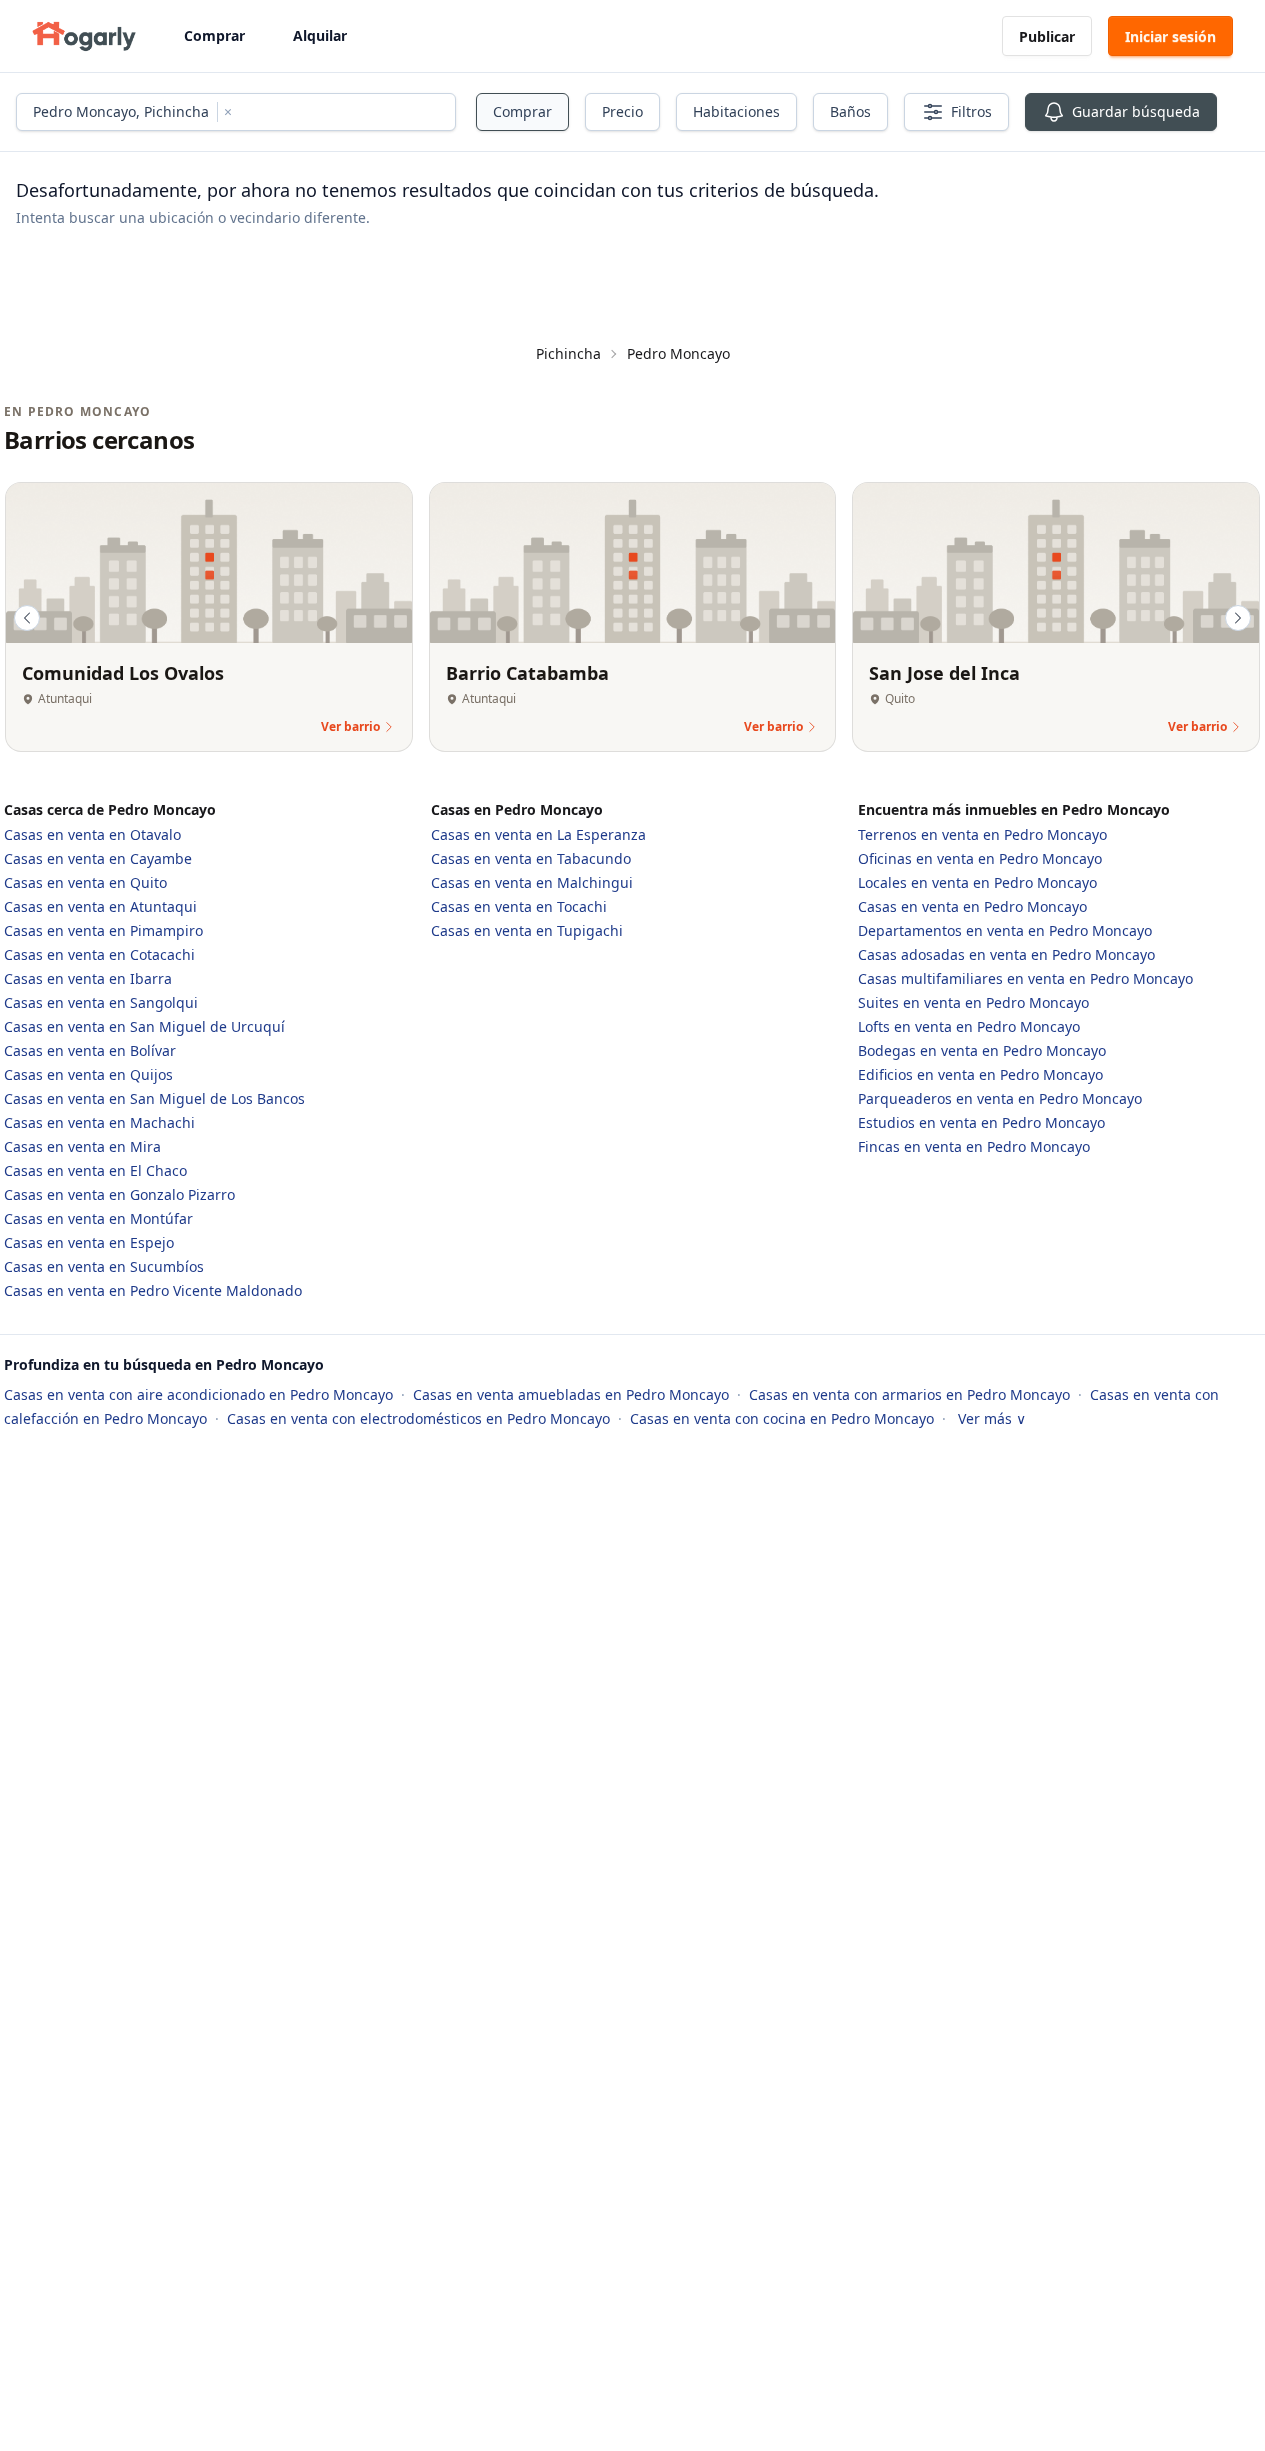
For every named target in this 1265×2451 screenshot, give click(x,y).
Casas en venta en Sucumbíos (104, 1266)
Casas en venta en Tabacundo (531, 858)
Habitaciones (736, 111)
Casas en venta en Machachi (99, 1122)
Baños (850, 111)
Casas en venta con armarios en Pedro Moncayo (911, 1394)
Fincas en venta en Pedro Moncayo (974, 1146)
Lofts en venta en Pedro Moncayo (969, 1026)
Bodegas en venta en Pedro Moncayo (982, 1050)
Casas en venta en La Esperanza (538, 834)
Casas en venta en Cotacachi (99, 954)
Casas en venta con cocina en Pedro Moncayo (784, 1418)
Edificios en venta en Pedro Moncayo (980, 1074)
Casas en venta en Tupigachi (527, 930)
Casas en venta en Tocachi (519, 906)
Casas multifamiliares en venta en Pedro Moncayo (1025, 978)
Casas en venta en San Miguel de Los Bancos (154, 1098)
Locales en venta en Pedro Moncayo (977, 882)
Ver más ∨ (992, 1418)
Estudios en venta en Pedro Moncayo (981, 1122)
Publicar (1047, 36)
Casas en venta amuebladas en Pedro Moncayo (573, 1394)
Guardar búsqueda (1136, 111)
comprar (522, 111)
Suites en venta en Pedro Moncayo (973, 1002)
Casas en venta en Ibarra (88, 978)
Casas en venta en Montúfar (98, 1218)
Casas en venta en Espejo (89, 1242)
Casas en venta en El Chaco (95, 1170)
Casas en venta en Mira (82, 1146)
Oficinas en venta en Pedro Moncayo (980, 858)
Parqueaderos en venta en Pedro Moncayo (1000, 1098)
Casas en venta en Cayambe (98, 858)
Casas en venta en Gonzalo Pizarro (119, 1194)
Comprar (214, 35)
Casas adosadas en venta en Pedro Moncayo (1006, 954)
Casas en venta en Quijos (88, 1074)
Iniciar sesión (1170, 36)
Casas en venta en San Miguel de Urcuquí (144, 1026)
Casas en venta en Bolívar (90, 1050)
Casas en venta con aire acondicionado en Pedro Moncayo (200, 1394)
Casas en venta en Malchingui (532, 882)
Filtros (971, 111)
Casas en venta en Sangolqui (101, 1002)
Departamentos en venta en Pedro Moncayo (1005, 930)
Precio (622, 111)
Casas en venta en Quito (85, 882)
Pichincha (568, 353)
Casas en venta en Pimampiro (103, 930)
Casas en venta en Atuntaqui (100, 906)
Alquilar (320, 35)
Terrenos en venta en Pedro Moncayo (982, 834)
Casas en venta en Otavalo (92, 834)
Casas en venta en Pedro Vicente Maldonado (153, 1290)
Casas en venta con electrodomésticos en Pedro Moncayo (420, 1418)
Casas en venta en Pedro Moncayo (972, 906)
